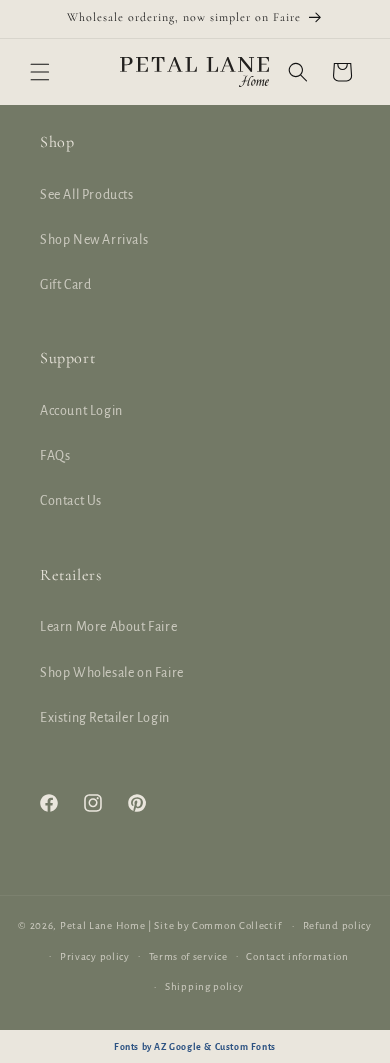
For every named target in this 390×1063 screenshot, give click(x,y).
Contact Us (71, 501)
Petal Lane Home (103, 925)
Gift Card (65, 285)
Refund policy (337, 925)
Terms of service (188, 956)
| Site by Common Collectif (214, 925)
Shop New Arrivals (94, 240)
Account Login (81, 411)
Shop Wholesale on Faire (112, 673)
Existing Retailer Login (105, 718)
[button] (40, 72)
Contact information (297, 956)
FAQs (55, 456)
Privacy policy (95, 956)
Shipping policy (204, 986)
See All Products (87, 195)
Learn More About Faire (108, 627)
